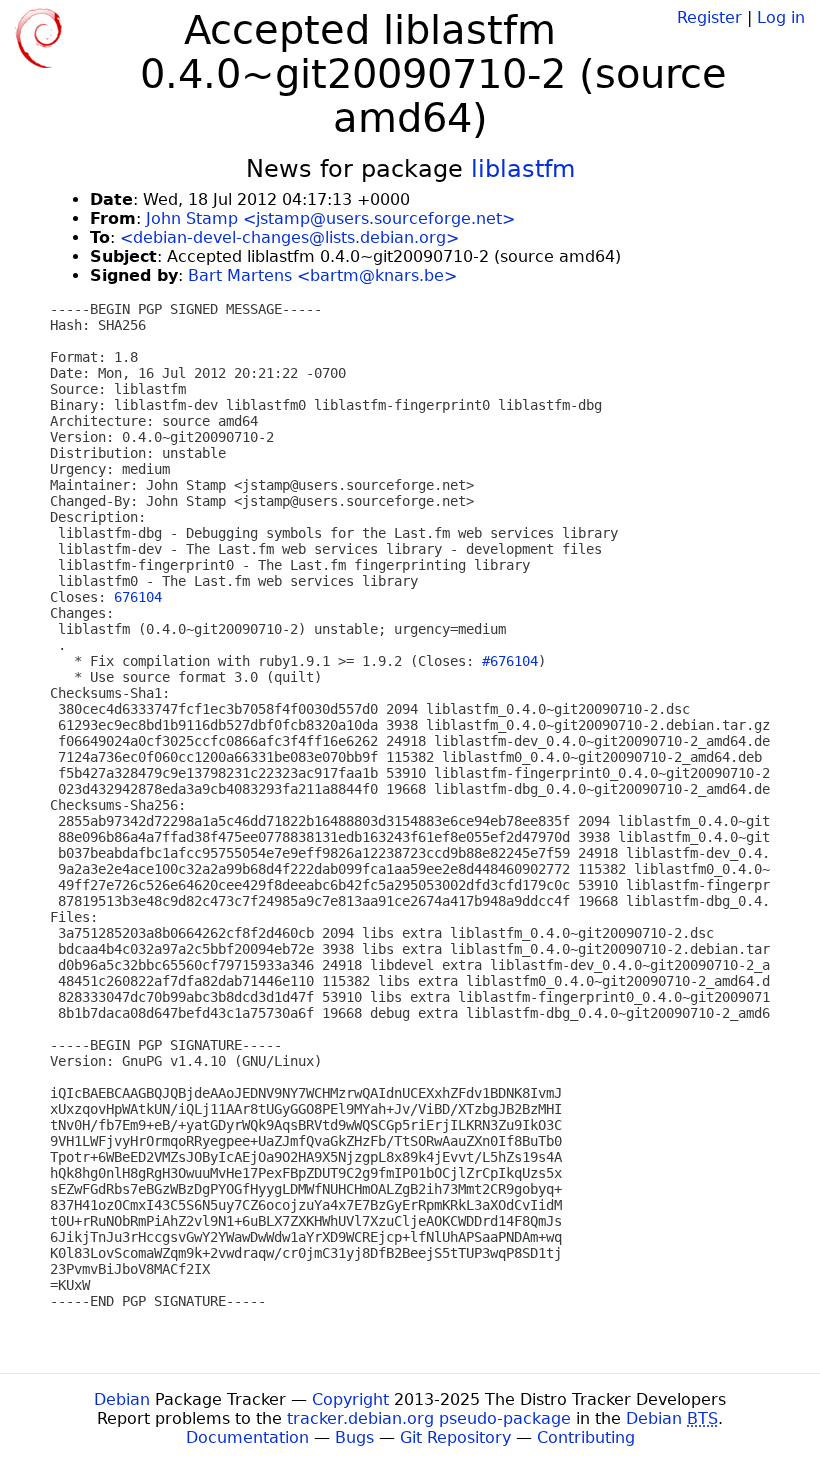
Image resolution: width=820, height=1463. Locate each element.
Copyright (350, 1399)
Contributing (586, 1437)
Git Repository (455, 1437)
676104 (138, 597)
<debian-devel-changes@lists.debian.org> (289, 237)
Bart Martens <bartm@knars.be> (322, 275)
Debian (122, 1399)
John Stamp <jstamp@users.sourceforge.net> (330, 218)
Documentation (247, 1437)
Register (709, 17)
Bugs (354, 1437)
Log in (781, 17)
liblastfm (523, 169)
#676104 (510, 661)
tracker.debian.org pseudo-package (429, 1418)
